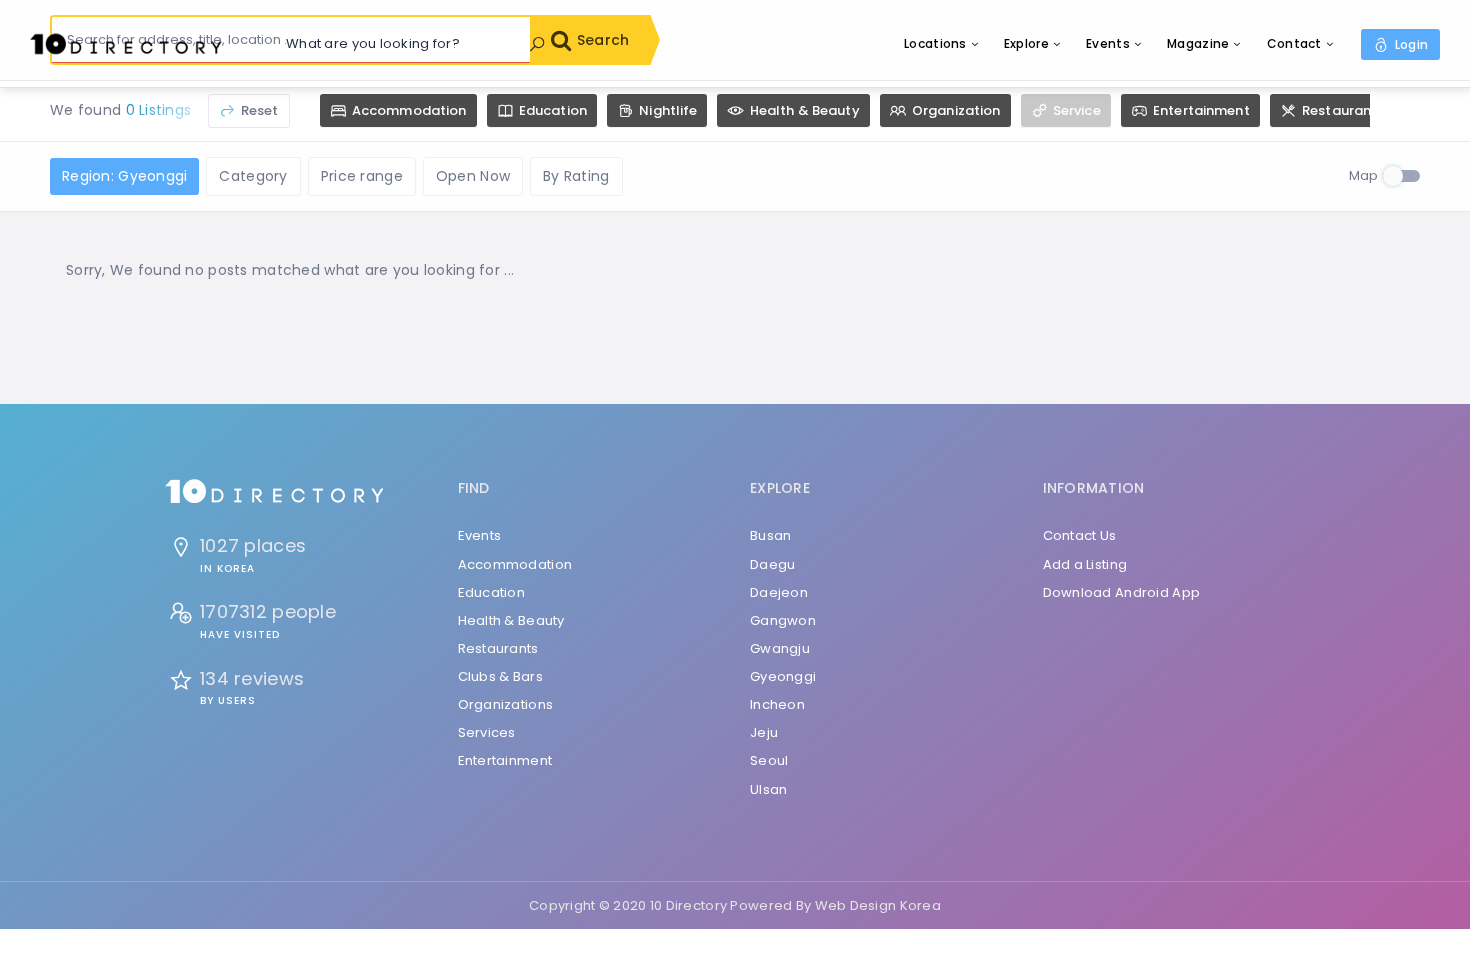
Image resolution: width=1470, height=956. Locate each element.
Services (487, 732)
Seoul (769, 760)
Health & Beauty (511, 620)
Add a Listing (1085, 564)
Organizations (506, 704)
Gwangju (780, 648)
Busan (770, 535)
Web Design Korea (878, 905)
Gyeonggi (783, 676)
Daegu (772, 564)
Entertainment (505, 760)
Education (492, 592)
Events (1108, 43)
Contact (1294, 43)
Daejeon (779, 592)
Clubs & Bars (500, 676)
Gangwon (783, 620)
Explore (1026, 43)
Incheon (777, 704)
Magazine (1198, 43)
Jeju (764, 732)
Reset (258, 110)
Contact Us (1080, 535)
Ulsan (768, 789)
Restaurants (498, 648)
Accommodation (515, 564)
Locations (935, 43)
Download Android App (1122, 592)
